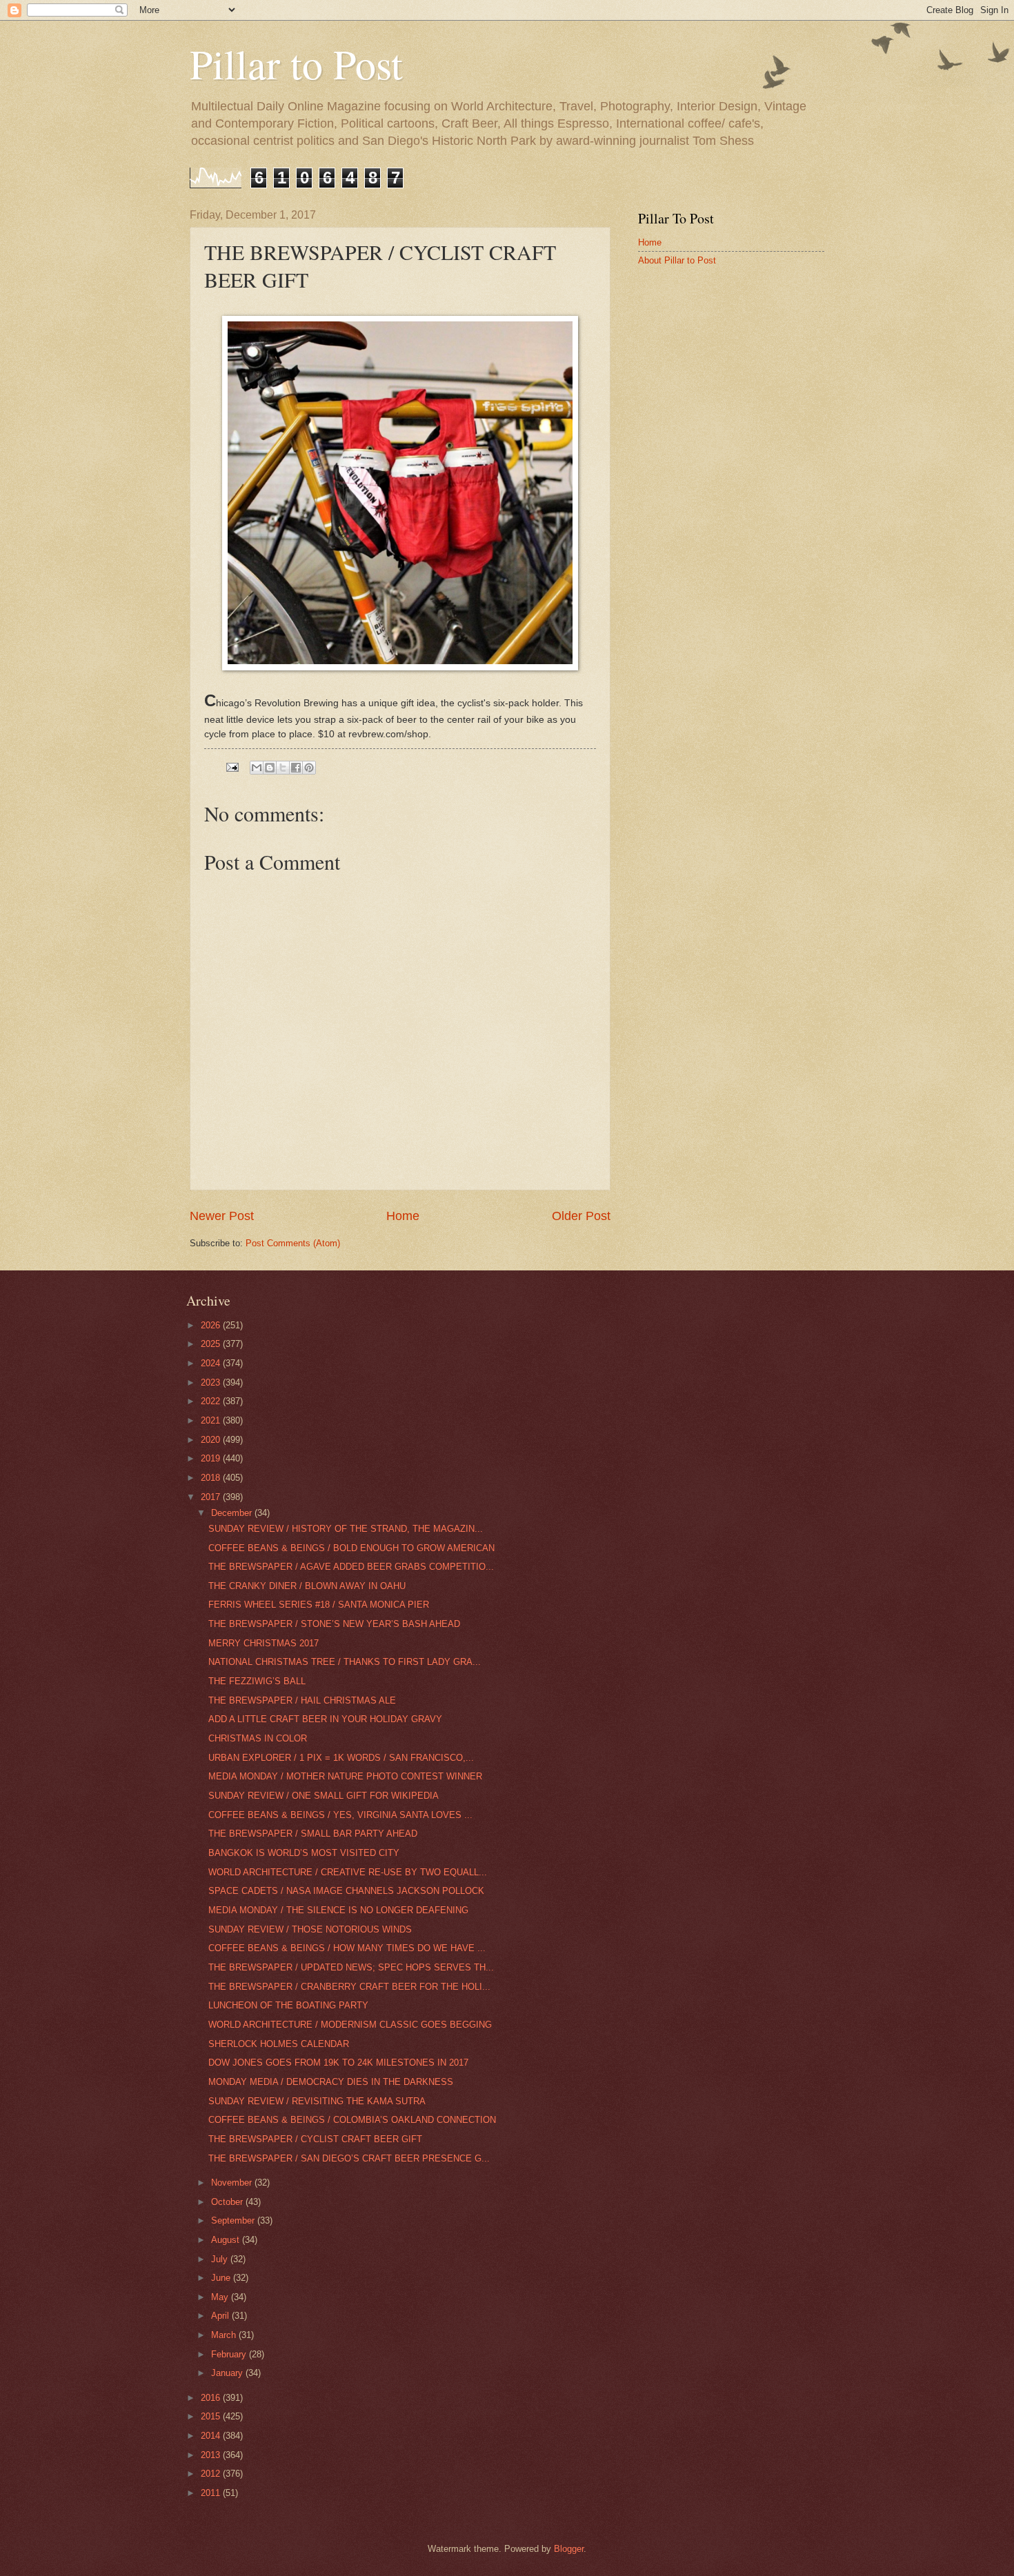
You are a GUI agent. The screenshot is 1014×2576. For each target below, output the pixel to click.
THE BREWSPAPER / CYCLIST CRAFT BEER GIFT (315, 2139)
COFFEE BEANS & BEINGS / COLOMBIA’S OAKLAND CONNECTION (352, 2120)
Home (403, 1216)
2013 (212, 2455)
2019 (212, 1458)
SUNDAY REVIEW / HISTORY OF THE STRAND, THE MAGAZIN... (346, 1529)
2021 (212, 1420)
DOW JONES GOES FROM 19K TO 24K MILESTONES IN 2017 (338, 2063)
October (228, 2202)
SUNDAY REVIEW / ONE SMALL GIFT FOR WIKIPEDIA (324, 1796)
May (221, 2297)
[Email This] (257, 768)
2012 (212, 2474)
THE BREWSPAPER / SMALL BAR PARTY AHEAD (313, 1834)
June (222, 2278)
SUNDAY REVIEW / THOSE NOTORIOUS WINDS (310, 1929)
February (230, 2354)
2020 (212, 1440)
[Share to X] (283, 768)
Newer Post (222, 1216)
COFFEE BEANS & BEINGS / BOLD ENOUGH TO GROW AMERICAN (351, 1548)
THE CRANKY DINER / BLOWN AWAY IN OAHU (307, 1586)
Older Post (581, 1216)
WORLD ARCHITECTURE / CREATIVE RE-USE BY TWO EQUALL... (348, 1872)
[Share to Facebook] (296, 768)
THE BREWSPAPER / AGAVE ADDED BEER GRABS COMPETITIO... (351, 1567)
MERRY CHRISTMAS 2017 (264, 1643)
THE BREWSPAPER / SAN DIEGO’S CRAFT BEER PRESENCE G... (349, 2158)
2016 (212, 2398)
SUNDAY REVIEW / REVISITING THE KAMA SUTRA (317, 2101)
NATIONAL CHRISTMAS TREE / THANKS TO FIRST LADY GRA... (345, 1662)
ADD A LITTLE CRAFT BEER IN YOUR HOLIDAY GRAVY (325, 1719)
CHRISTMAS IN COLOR (258, 1738)
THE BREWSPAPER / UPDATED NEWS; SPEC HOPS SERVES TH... (351, 1967)
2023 (212, 1382)
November (233, 2183)
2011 (212, 2493)
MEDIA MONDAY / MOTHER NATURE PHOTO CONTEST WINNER (345, 1776)
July (221, 2259)
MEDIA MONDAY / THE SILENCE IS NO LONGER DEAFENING (338, 1910)
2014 (212, 2436)
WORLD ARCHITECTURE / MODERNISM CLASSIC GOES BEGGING (350, 2025)
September (234, 2220)
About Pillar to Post (677, 260)
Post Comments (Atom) (293, 1243)
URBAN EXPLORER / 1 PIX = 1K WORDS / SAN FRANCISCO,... (341, 1758)
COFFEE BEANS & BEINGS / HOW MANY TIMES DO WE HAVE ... (347, 1948)
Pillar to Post (296, 63)
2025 (212, 1344)
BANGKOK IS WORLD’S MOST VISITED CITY (304, 1853)
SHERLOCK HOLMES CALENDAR (279, 2044)
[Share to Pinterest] (309, 768)
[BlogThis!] (270, 768)
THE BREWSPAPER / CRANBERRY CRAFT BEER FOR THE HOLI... (349, 1987)
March (225, 2335)
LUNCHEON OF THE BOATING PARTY (288, 2005)
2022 (212, 1401)
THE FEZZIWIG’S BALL (257, 1681)
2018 (212, 1478)
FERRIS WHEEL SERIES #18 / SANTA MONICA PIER (319, 1605)
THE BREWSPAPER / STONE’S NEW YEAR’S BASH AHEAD (334, 1624)
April (221, 2316)
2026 (212, 1325)
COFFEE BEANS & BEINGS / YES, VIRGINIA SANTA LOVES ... (340, 1815)
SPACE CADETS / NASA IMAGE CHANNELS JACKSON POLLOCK (346, 1891)
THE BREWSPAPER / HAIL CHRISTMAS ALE (302, 1700)
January (228, 2373)
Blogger (569, 2549)
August (227, 2240)
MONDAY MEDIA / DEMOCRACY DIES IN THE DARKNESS (331, 2082)
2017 (212, 1497)
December (233, 1513)
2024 (212, 1363)
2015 (212, 2416)
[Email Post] (232, 767)
